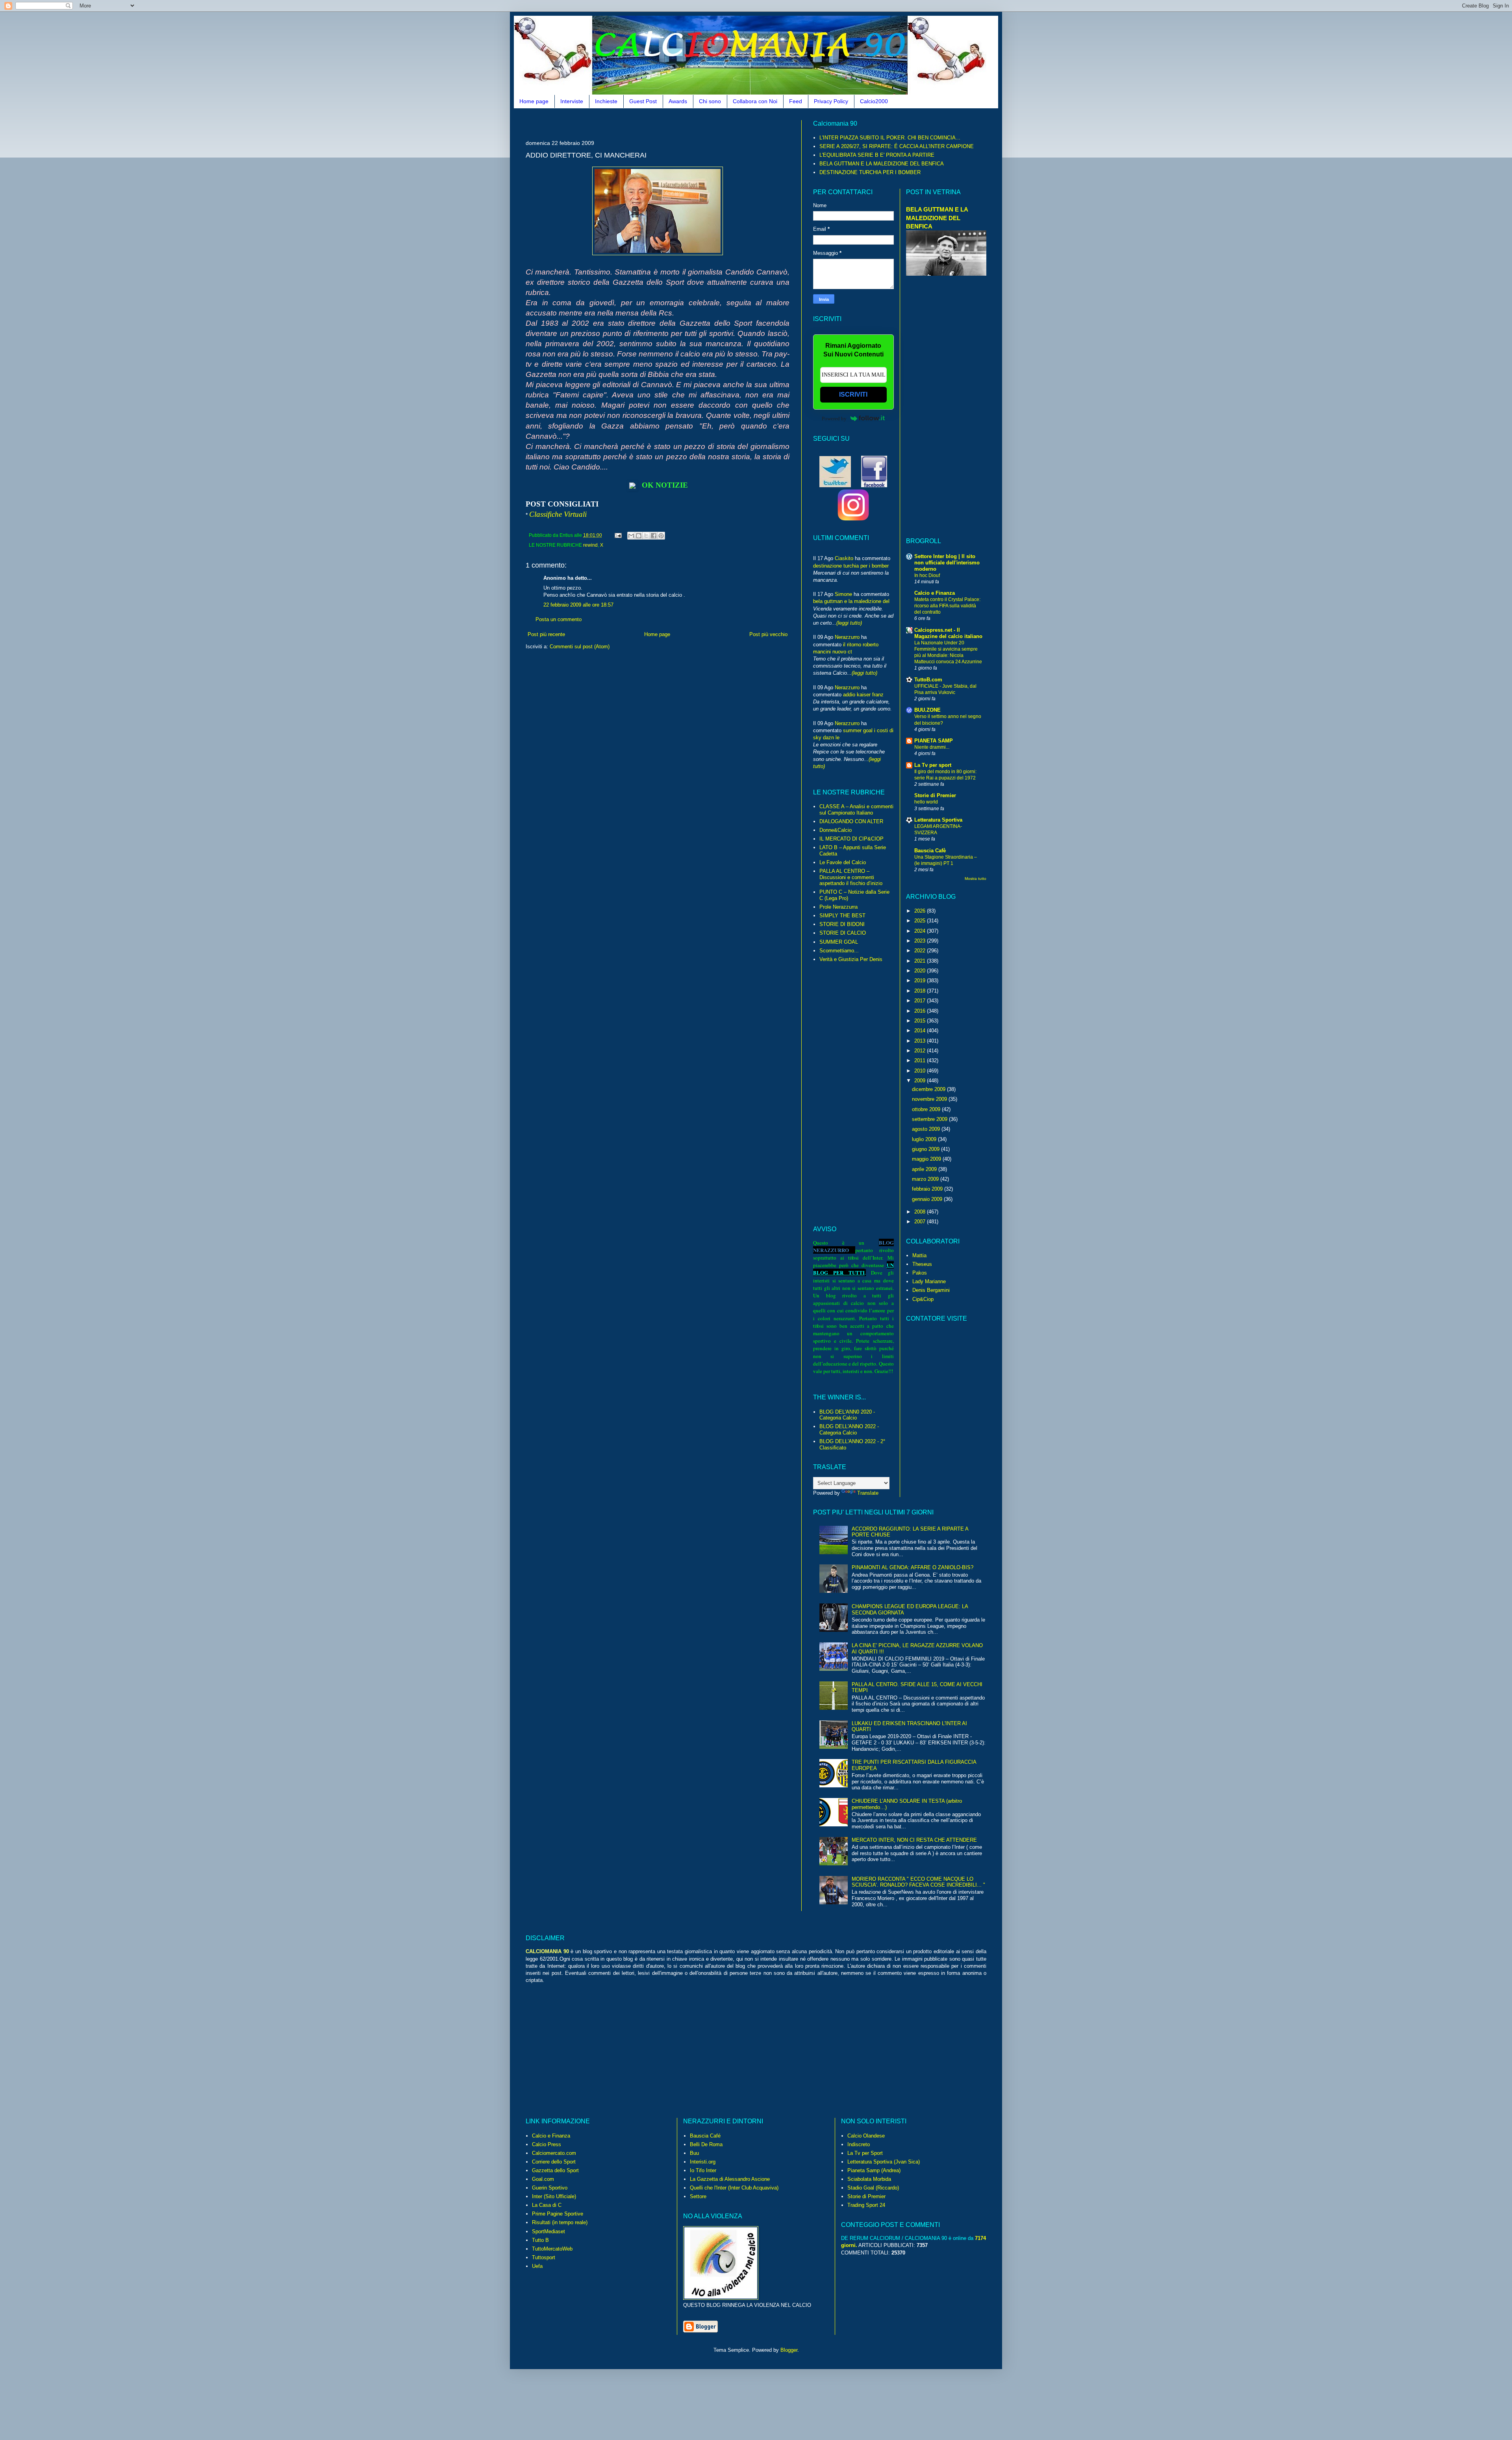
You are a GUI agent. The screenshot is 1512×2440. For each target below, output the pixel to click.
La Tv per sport (933, 765)
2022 (921, 951)
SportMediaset (548, 2231)
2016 (921, 1011)
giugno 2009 (926, 1149)
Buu (694, 2153)
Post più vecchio (768, 634)
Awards (678, 101)
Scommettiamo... (839, 951)
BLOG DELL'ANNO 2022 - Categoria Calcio (849, 1430)
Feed (796, 101)
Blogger (789, 2350)
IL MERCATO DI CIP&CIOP (851, 839)
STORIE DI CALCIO (843, 933)
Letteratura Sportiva (938, 820)
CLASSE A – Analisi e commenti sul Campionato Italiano (856, 810)
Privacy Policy (831, 101)
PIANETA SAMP (934, 741)
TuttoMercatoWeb (552, 2249)
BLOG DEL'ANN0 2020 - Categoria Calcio (847, 1415)
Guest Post (643, 101)
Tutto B (540, 2240)
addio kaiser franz (863, 695)
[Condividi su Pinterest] (661, 536)
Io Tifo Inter (703, 2170)
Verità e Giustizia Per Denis (851, 959)
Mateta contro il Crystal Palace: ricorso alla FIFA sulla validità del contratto (947, 606)
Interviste (572, 101)
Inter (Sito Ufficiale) (554, 2196)
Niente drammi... (932, 747)
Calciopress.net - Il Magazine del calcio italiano (948, 633)
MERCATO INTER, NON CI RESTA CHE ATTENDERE (914, 1840)
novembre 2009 (930, 1099)
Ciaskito (844, 558)
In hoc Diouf (927, 575)
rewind (590, 545)
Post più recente (546, 634)
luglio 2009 (925, 1139)
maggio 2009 (927, 1159)
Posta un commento (559, 619)
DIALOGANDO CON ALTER (851, 821)
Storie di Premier (935, 795)
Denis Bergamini (931, 1290)
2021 (921, 961)
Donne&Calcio (836, 830)
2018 (921, 991)
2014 (921, 1031)
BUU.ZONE (927, 710)
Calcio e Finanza (935, 593)
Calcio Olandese (866, 2136)
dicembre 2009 (929, 1089)
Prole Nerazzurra (838, 907)
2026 (921, 911)
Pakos (920, 1273)
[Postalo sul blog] (639, 536)
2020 (921, 971)
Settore (698, 2196)
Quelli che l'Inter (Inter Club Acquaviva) (734, 2188)
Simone (843, 594)
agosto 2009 (927, 1129)
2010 (921, 1071)
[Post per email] (618, 535)
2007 (921, 1222)
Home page (534, 101)
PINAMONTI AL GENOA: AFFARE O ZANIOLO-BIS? (913, 1567)
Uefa (537, 2266)
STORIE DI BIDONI (842, 924)
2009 (921, 1081)
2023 (921, 941)
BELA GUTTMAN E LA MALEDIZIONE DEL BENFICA (882, 164)
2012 (921, 1051)
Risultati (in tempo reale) (560, 2222)
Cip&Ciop (923, 1299)
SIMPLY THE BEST (842, 916)
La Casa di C (547, 2205)
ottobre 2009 (927, 1109)
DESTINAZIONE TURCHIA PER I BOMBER (870, 172)
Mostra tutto (976, 879)
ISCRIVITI (853, 394)
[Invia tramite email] (631, 536)
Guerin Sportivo (550, 2188)
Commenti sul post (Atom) (580, 647)
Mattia (919, 1255)
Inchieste (606, 101)
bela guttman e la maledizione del (851, 601)
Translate (868, 1493)
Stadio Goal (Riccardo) (873, 2188)
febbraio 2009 (928, 1189)
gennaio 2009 (928, 1199)
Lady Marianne (929, 1281)
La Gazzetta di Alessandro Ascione (730, 2179)
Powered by (834, 418)
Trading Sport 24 (866, 2205)
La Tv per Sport (865, 2153)
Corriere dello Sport (554, 2162)
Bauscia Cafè (930, 851)
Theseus (922, 1264)
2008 (921, 1212)
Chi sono (710, 101)
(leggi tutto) (849, 623)
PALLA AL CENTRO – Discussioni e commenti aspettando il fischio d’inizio (851, 877)
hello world (926, 802)
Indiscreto (859, 2144)
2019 (921, 981)
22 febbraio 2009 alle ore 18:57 (578, 605)
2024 (921, 931)
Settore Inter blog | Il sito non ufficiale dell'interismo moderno (947, 563)
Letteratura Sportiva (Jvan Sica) (884, 2162)
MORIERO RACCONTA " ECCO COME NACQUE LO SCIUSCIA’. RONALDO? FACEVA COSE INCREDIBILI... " (918, 1882)
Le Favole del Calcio (843, 862)
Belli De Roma (706, 2144)
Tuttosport (544, 2257)
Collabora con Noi (755, 101)
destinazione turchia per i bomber (851, 566)
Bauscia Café (705, 2136)
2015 (921, 1021)
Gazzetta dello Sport (555, 2170)
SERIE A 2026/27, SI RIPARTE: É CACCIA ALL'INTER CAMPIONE (897, 146)
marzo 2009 (926, 1179)
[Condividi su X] (646, 536)
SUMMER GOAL (839, 942)
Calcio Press (547, 2144)
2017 (921, 1001)
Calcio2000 (874, 101)
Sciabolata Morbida (869, 2179)
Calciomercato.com (554, 2153)
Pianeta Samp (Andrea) (874, 2170)
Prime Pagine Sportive (558, 2214)
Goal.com (543, 2179)
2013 (921, 1041)
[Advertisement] (669, 123)
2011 (921, 1060)
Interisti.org (703, 2162)
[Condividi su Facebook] (654, 536)
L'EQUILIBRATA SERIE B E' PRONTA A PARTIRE (877, 155)
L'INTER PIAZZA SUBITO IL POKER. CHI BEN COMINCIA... (890, 138)
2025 (921, 921)
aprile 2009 (925, 1169)
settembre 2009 (930, 1119)
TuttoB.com (928, 680)
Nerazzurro (847, 637)
